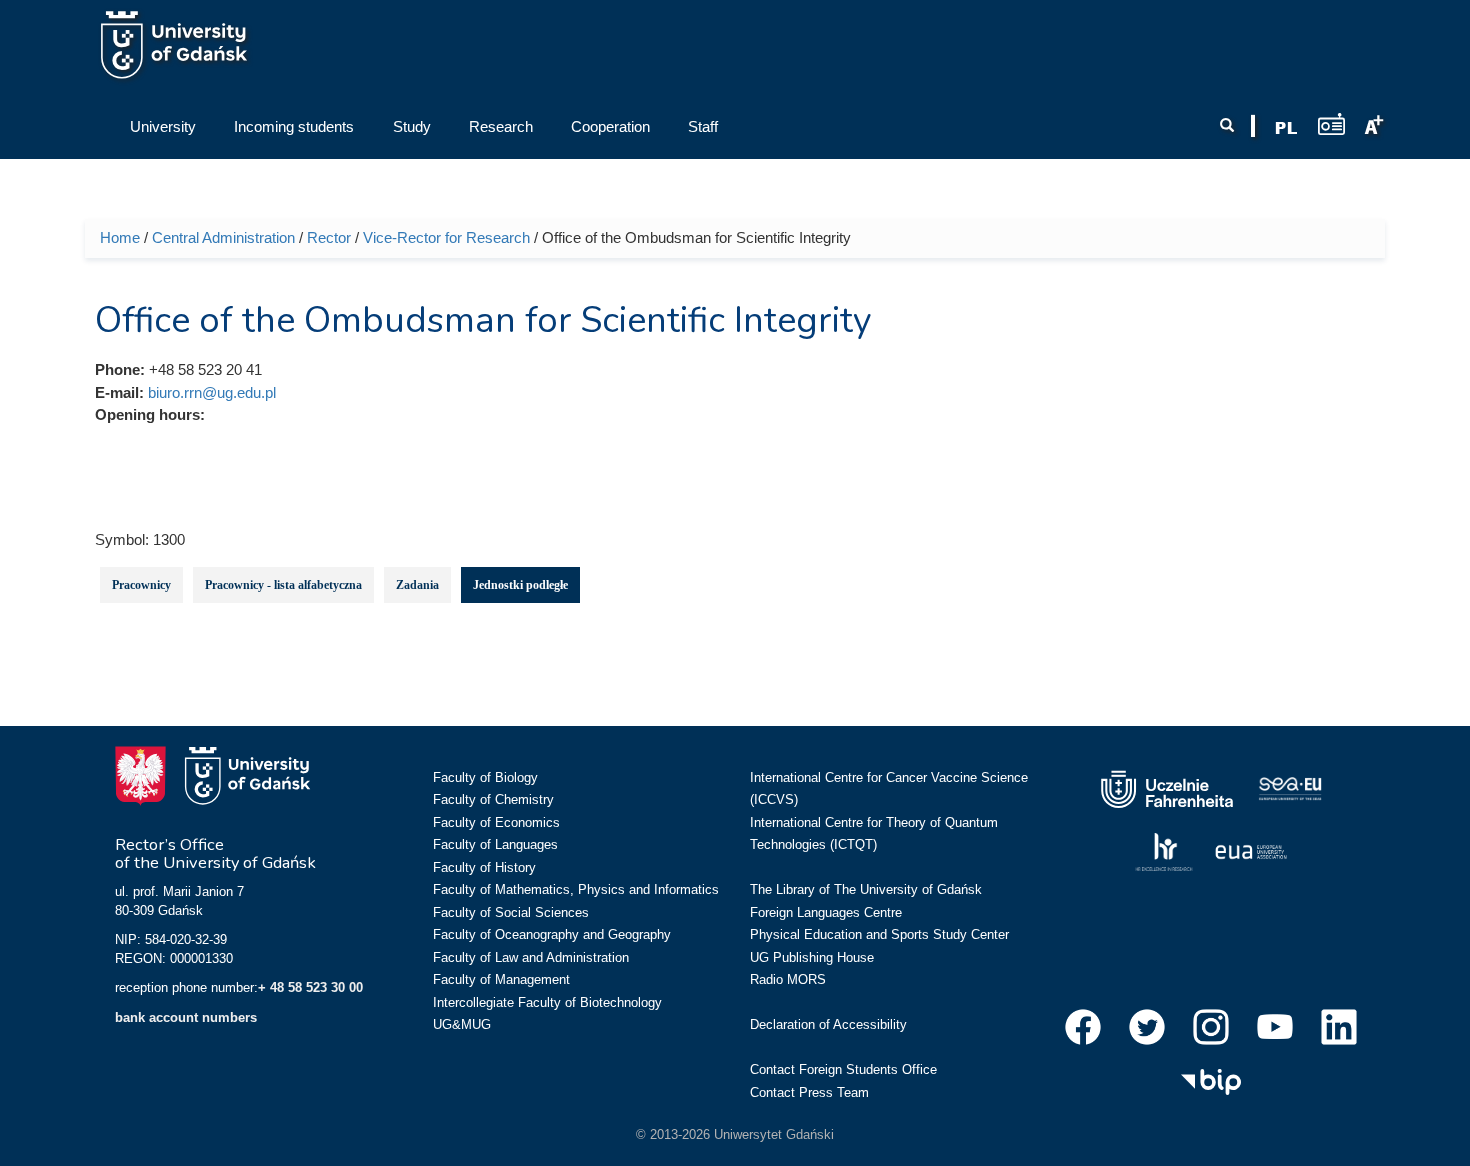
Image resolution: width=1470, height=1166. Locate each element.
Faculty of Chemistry (493, 799)
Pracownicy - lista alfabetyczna (283, 585)
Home (120, 237)
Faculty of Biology (485, 777)
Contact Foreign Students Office (843, 1069)
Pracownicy (141, 585)
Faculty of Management (501, 979)
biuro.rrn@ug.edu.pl (212, 392)
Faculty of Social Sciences (511, 912)
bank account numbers (186, 1017)
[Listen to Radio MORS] (1331, 123)
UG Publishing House (812, 957)
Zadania (417, 585)
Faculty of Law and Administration (531, 957)
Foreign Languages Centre (826, 912)
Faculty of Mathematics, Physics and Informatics (576, 889)
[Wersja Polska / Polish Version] (1286, 128)
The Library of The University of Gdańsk (866, 889)
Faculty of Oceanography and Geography (552, 934)
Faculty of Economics (496, 822)
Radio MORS (788, 979)
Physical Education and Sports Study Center (879, 934)
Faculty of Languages (495, 844)
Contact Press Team (809, 1092)
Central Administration (223, 237)
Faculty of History (484, 867)
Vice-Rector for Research (446, 237)
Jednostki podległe (520, 585)
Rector (329, 237)
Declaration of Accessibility (828, 1024)
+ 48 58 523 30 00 (310, 987)
